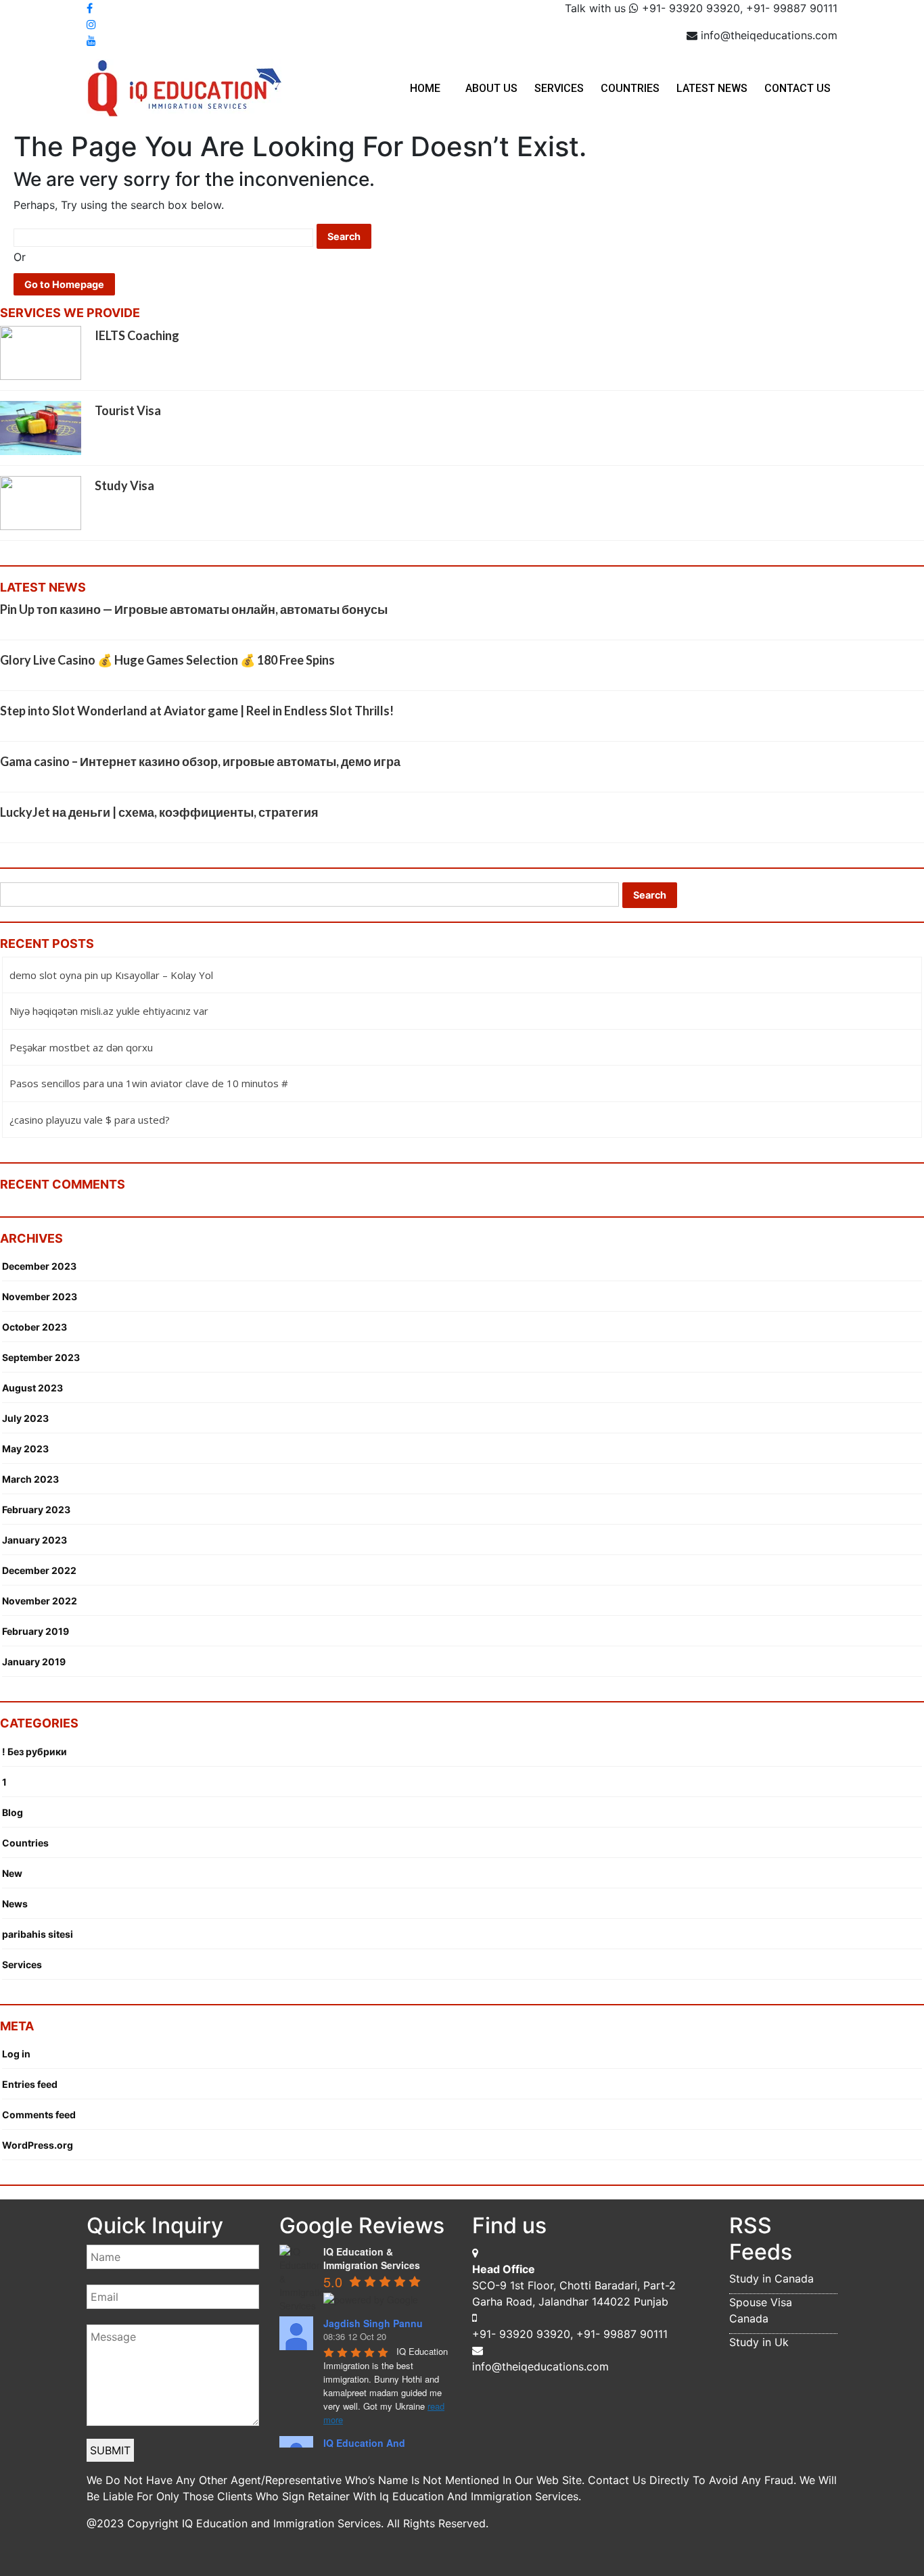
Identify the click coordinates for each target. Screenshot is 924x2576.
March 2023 (30, 1479)
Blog (13, 1812)
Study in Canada (771, 2279)
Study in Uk (759, 2342)
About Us (491, 88)
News (15, 1904)
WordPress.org (38, 2145)
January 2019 (34, 1662)
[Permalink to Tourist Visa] (41, 427)
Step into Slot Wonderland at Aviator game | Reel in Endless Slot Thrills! (197, 711)
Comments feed (39, 2115)
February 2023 (36, 1509)
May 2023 (25, 1449)
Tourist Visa (128, 410)
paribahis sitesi (38, 1934)
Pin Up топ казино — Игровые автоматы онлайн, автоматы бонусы (194, 609)
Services (559, 88)
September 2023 (41, 1357)
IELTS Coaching (137, 335)
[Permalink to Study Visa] (41, 502)
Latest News (712, 88)
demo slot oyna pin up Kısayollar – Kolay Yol (111, 975)
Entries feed (30, 2084)
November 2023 (40, 1296)
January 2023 (34, 1540)
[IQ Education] (185, 87)
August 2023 (32, 1388)
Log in (16, 2054)
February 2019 (36, 1631)
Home (425, 88)
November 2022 (40, 1601)
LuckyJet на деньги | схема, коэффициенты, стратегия (159, 812)
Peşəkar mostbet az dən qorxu (81, 1047)
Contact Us (798, 88)
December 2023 (39, 1266)
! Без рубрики (34, 1751)
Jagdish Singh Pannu (373, 2323)
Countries (630, 88)
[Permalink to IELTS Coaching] (41, 352)
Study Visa (124, 485)
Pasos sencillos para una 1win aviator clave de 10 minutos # (149, 1083)
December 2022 (39, 1570)
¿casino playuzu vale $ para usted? (90, 1120)
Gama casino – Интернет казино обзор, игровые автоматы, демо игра (200, 761)
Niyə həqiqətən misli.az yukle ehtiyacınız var (109, 1011)
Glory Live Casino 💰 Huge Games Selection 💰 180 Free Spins (167, 660)
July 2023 (25, 1418)
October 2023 (34, 1327)
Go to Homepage (64, 284)
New (12, 1873)
